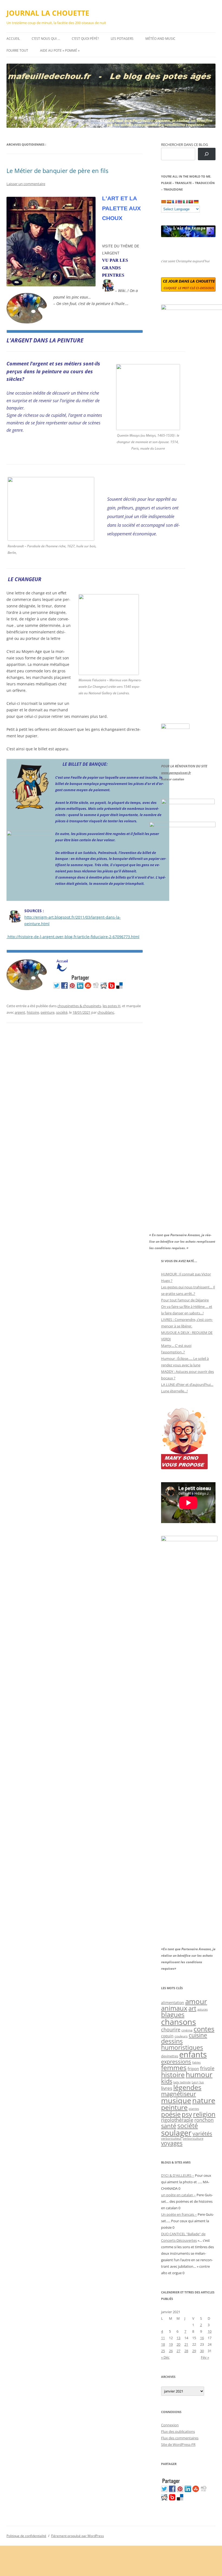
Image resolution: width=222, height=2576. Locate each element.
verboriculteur (171, 2138)
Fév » (205, 2357)
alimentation (173, 2003)
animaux (174, 2008)
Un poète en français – (179, 2214)
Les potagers (122, 39)
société (62, 1012)
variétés (202, 2133)
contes (204, 2029)
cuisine (198, 2035)
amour (196, 2001)
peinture (48, 1012)
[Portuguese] (191, 202)
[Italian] (185, 202)
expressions (176, 2061)
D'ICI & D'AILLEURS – (178, 2175)
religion (204, 2114)
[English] (180, 202)
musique (176, 2100)
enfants (193, 2054)
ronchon (204, 2120)
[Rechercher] (207, 154)
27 (178, 2351)
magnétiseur (179, 2094)
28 (186, 2351)
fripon (193, 2069)
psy (187, 2114)
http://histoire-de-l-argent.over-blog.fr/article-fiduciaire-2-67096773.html (73, 937)
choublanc (106, 1012)
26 (171, 2351)
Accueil (13, 39)
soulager (176, 2133)
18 (163, 2344)
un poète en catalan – (178, 2195)
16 (202, 2338)
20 (178, 2344)
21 (186, 2344)
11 (163, 2338)
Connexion (170, 2425)
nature (204, 2100)
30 (202, 2351)
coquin (167, 2036)
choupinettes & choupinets (79, 1006)
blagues (173, 2015)
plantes (194, 2109)
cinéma (187, 2030)
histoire (33, 1012)
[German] (196, 202)
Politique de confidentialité (26, 2536)
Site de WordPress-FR (178, 2444)
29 (194, 2351)
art (192, 2008)
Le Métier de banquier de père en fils (57, 171)
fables (196, 2062)
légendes (187, 2087)
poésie (171, 2114)
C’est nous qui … (46, 39)
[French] (174, 202)
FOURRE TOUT (17, 50)
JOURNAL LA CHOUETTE (48, 13)
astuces (203, 2009)
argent (20, 1012)
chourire (171, 2029)
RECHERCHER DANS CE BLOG (185, 145)
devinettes (170, 2056)
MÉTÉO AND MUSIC (160, 39)
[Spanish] (169, 202)
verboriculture (193, 2139)
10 (210, 2331)
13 (178, 2338)
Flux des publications (178, 2431)
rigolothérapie (177, 2120)
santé (169, 2126)
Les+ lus (198, 2082)
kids (167, 2081)
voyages (172, 2143)
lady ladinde (182, 2082)
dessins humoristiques (182, 2044)
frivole (207, 2068)
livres (167, 2088)
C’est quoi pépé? (85, 39)
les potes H (112, 1006)
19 (171, 2344)
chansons (179, 2022)
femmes (174, 2067)
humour (199, 2074)
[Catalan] (164, 202)
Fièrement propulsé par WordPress (78, 2536)
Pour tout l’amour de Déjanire (185, 1300)
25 (163, 2351)
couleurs (181, 2036)
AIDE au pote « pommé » (60, 50)
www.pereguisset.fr (176, 773)
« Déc (165, 2357)
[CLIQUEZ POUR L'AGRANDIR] (148, 429)
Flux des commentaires (180, 2438)
